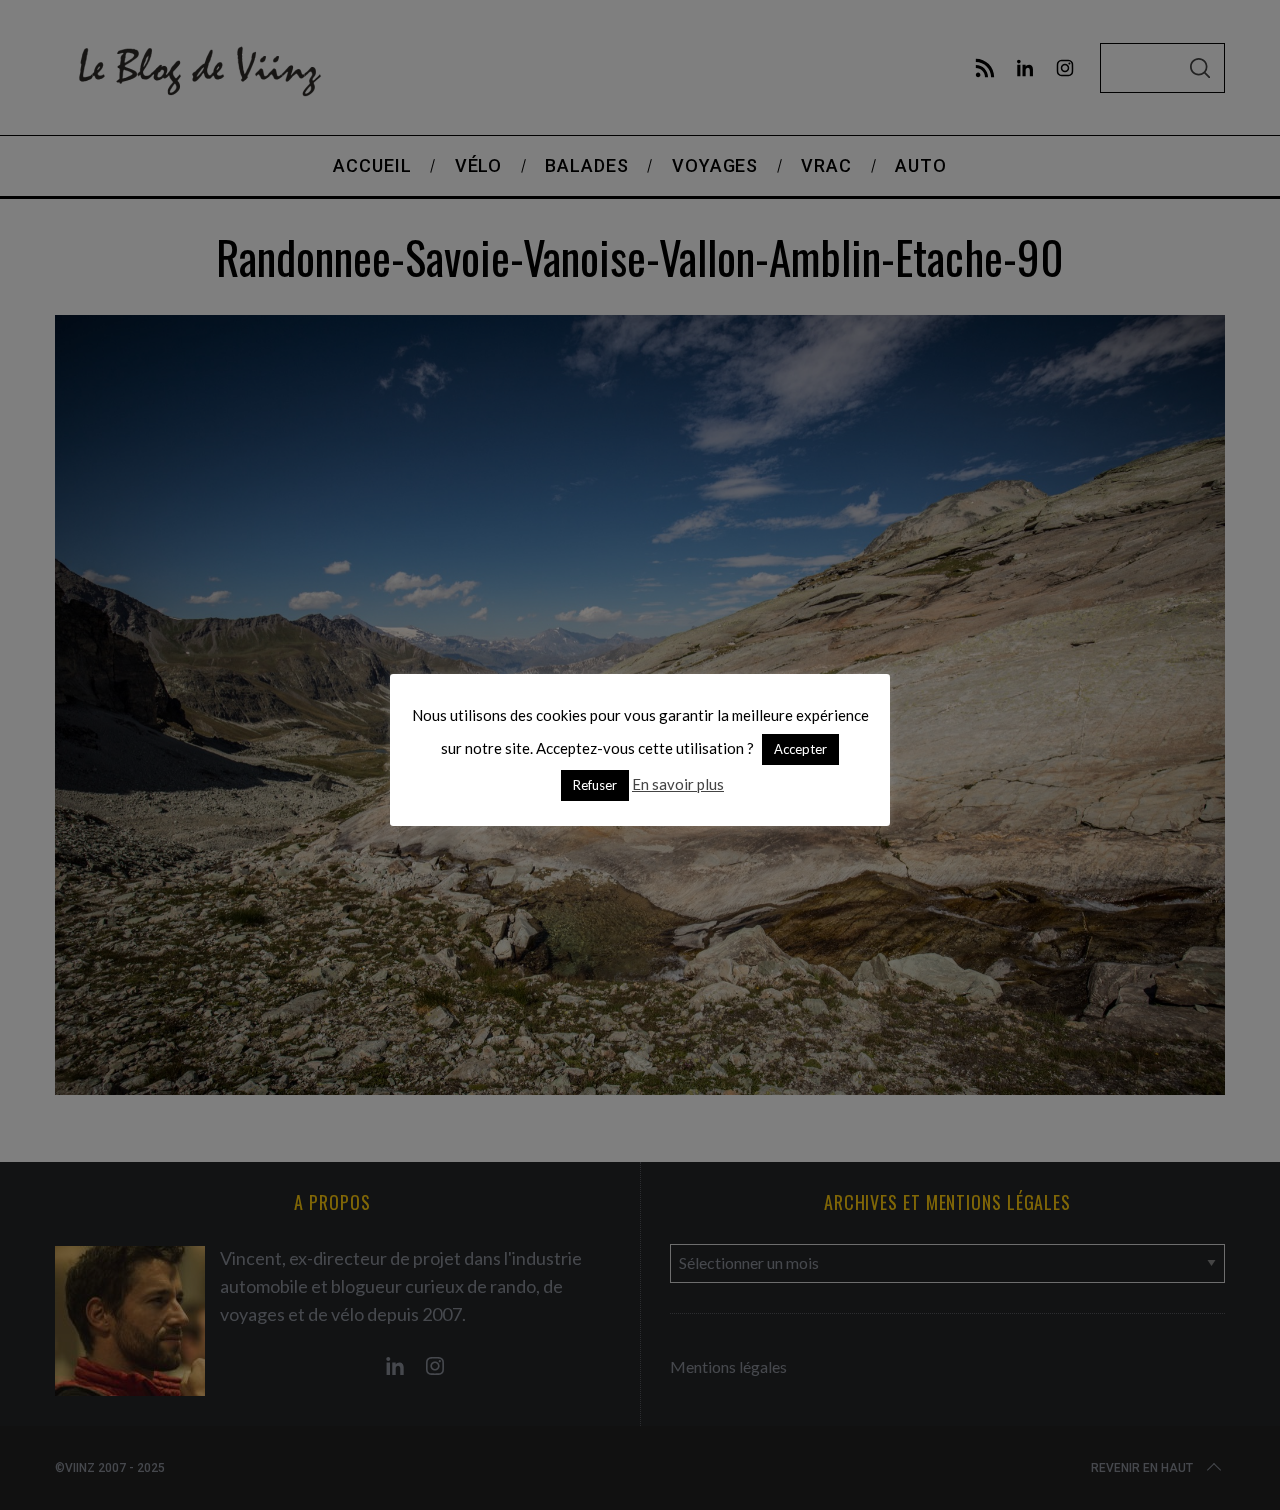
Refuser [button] (595, 785)
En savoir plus (678, 784)
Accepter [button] (800, 749)
